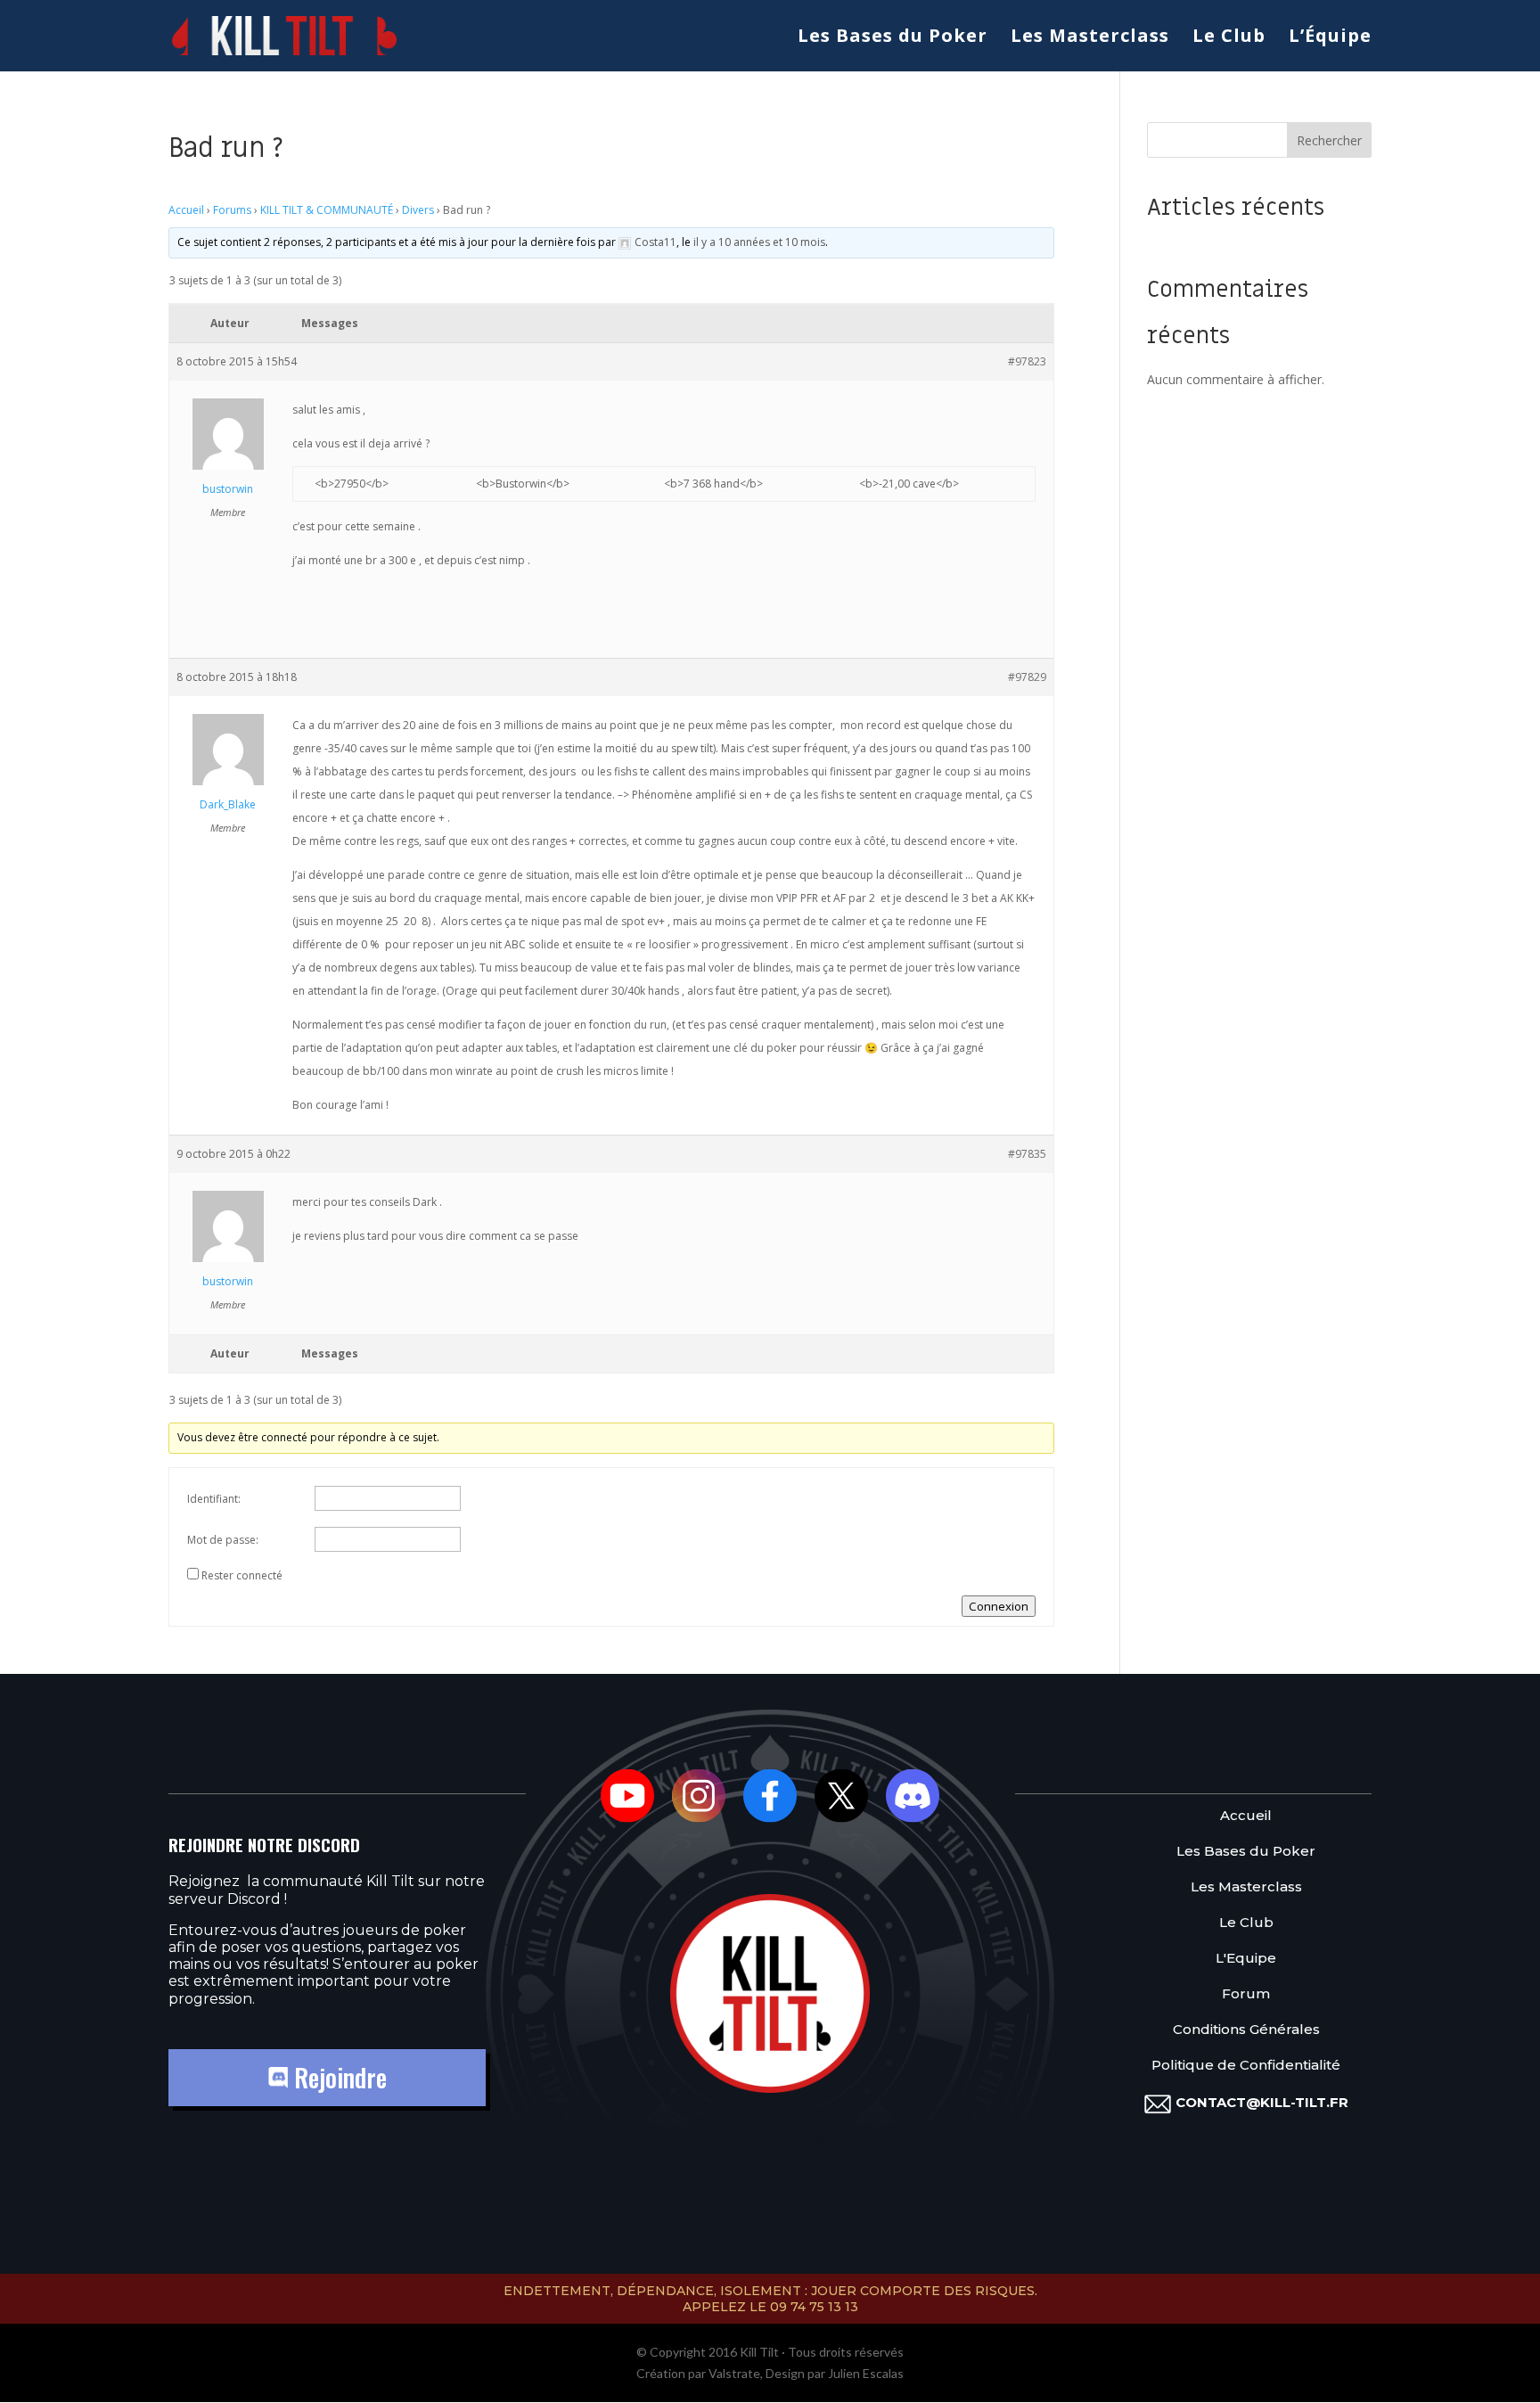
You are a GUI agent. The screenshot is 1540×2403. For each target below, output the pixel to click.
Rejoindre (337, 2077)
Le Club (1229, 38)
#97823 (1027, 361)
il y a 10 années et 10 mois (759, 242)
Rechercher (1329, 140)
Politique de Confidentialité (1246, 2066)
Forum (1246, 1994)
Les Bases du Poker (893, 38)
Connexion (999, 1606)
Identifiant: (214, 1499)
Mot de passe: (223, 1540)
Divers (418, 210)
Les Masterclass (1090, 38)
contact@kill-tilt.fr (1262, 2102)
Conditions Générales (1246, 2030)
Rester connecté (242, 1575)
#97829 (1027, 677)
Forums (232, 210)
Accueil (186, 210)
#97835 (1027, 1154)
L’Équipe (1330, 38)
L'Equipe (1246, 1959)
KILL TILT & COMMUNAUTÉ (327, 210)
